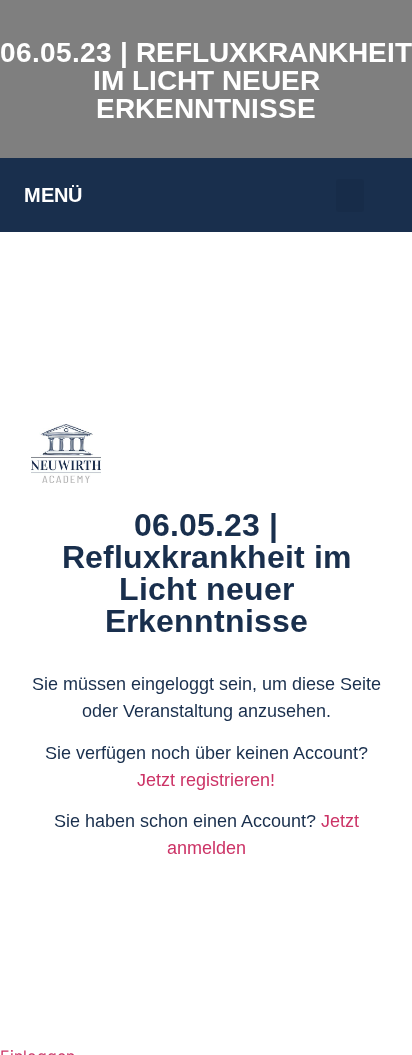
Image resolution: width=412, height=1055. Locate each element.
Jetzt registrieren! (206, 780)
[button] (350, 195)
